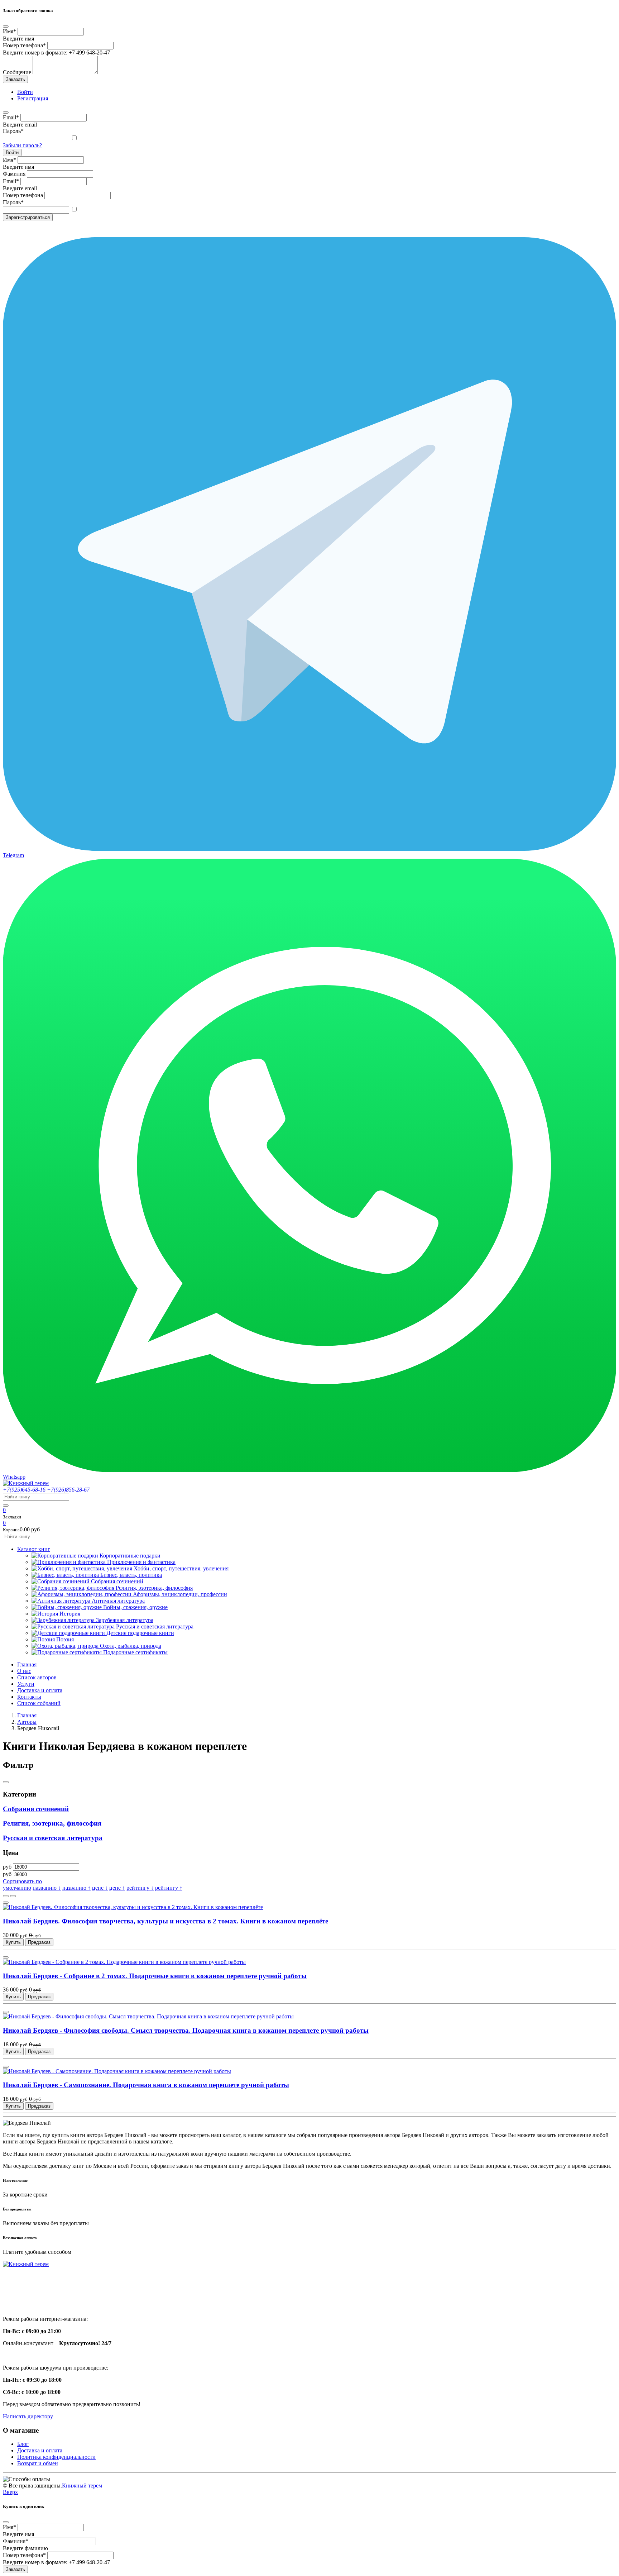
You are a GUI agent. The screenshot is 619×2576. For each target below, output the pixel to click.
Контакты (29, 1697)
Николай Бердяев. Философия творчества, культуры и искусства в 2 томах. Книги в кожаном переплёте (165, 1921)
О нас (24, 1671)
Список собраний (39, 1703)
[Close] (6, 27)
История (70, 1614)
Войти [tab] (25, 92)
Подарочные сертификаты (135, 1652)
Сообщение (17, 72)
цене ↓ (100, 1888)
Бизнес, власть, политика (131, 1575)
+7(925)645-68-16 (24, 1490)
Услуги (26, 1684)
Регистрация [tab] (33, 98)
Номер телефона (24, 45)
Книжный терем (82, 2486)
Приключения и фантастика (141, 1562)
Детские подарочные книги (140, 1633)
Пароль (13, 131)
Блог (23, 2444)
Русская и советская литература (155, 1626)
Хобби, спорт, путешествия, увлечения (181, 1568)
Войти (12, 152)
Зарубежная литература (125, 1620)
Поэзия (65, 1639)
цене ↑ (117, 1888)
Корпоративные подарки (130, 1556)
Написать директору (28, 2416)
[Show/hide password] (74, 138)
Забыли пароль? (22, 145)
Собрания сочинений (117, 1581)
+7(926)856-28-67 (68, 1490)
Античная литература (118, 1601)
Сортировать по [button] (22, 1881)
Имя (9, 31)
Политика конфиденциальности (56, 2457)
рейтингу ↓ (140, 1888)
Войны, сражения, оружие (135, 1607)
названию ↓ (47, 1888)
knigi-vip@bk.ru (26, 2301)
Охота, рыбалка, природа (131, 1646)
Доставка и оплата (40, 1690)
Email (11, 117)
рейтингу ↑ (169, 1888)
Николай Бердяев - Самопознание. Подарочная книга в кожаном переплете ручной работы (146, 2085)
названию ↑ (76, 1888)
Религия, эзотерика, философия (154, 1588)
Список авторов (37, 1677)
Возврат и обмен (38, 2463)
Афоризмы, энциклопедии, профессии (180, 1594)
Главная (27, 1664)
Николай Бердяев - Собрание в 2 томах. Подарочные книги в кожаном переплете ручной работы (155, 1976)
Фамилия (14, 174)
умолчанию (17, 1888)
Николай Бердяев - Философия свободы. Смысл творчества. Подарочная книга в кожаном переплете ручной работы (186, 2030)
